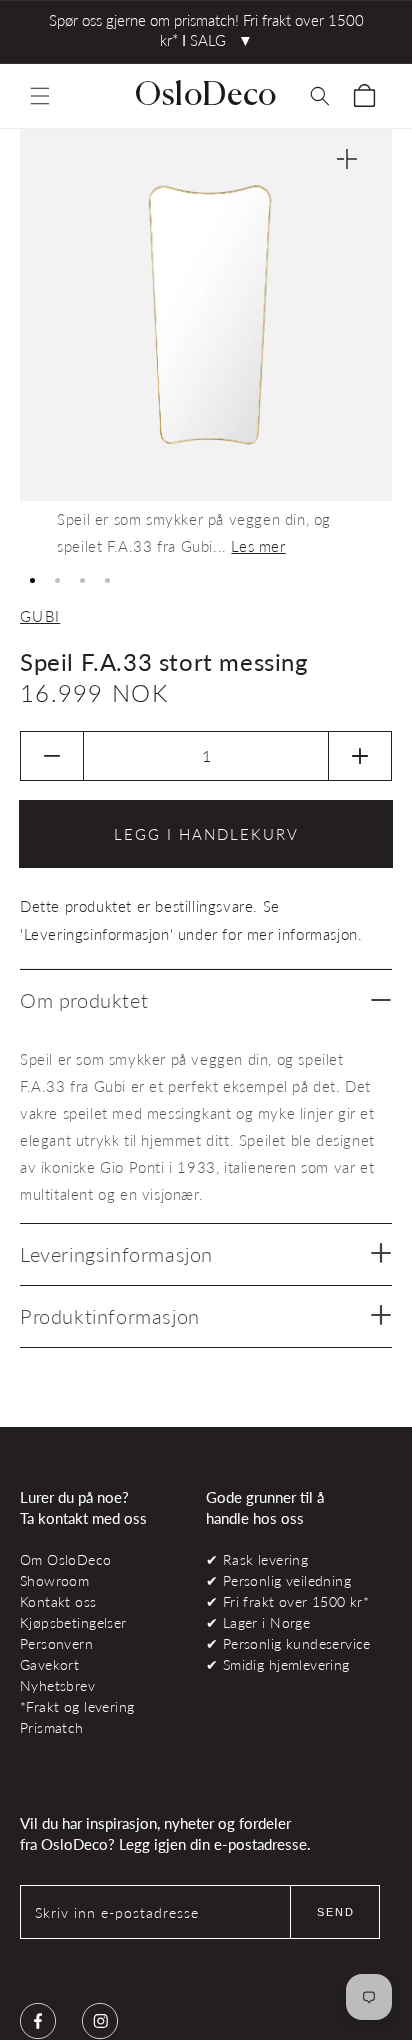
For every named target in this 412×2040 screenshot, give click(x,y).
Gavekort (49, 1664)
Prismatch (52, 1727)
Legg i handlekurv (206, 834)
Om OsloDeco (66, 1559)
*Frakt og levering (77, 1706)
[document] (206, 344)
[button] (40, 96)
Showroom (54, 1580)
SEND (336, 1912)
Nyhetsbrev (57, 1685)
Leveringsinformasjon (116, 1254)
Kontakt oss (58, 1601)
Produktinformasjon (110, 1316)
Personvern (56, 1643)
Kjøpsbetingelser (73, 1622)
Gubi (40, 616)
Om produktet (84, 1000)
